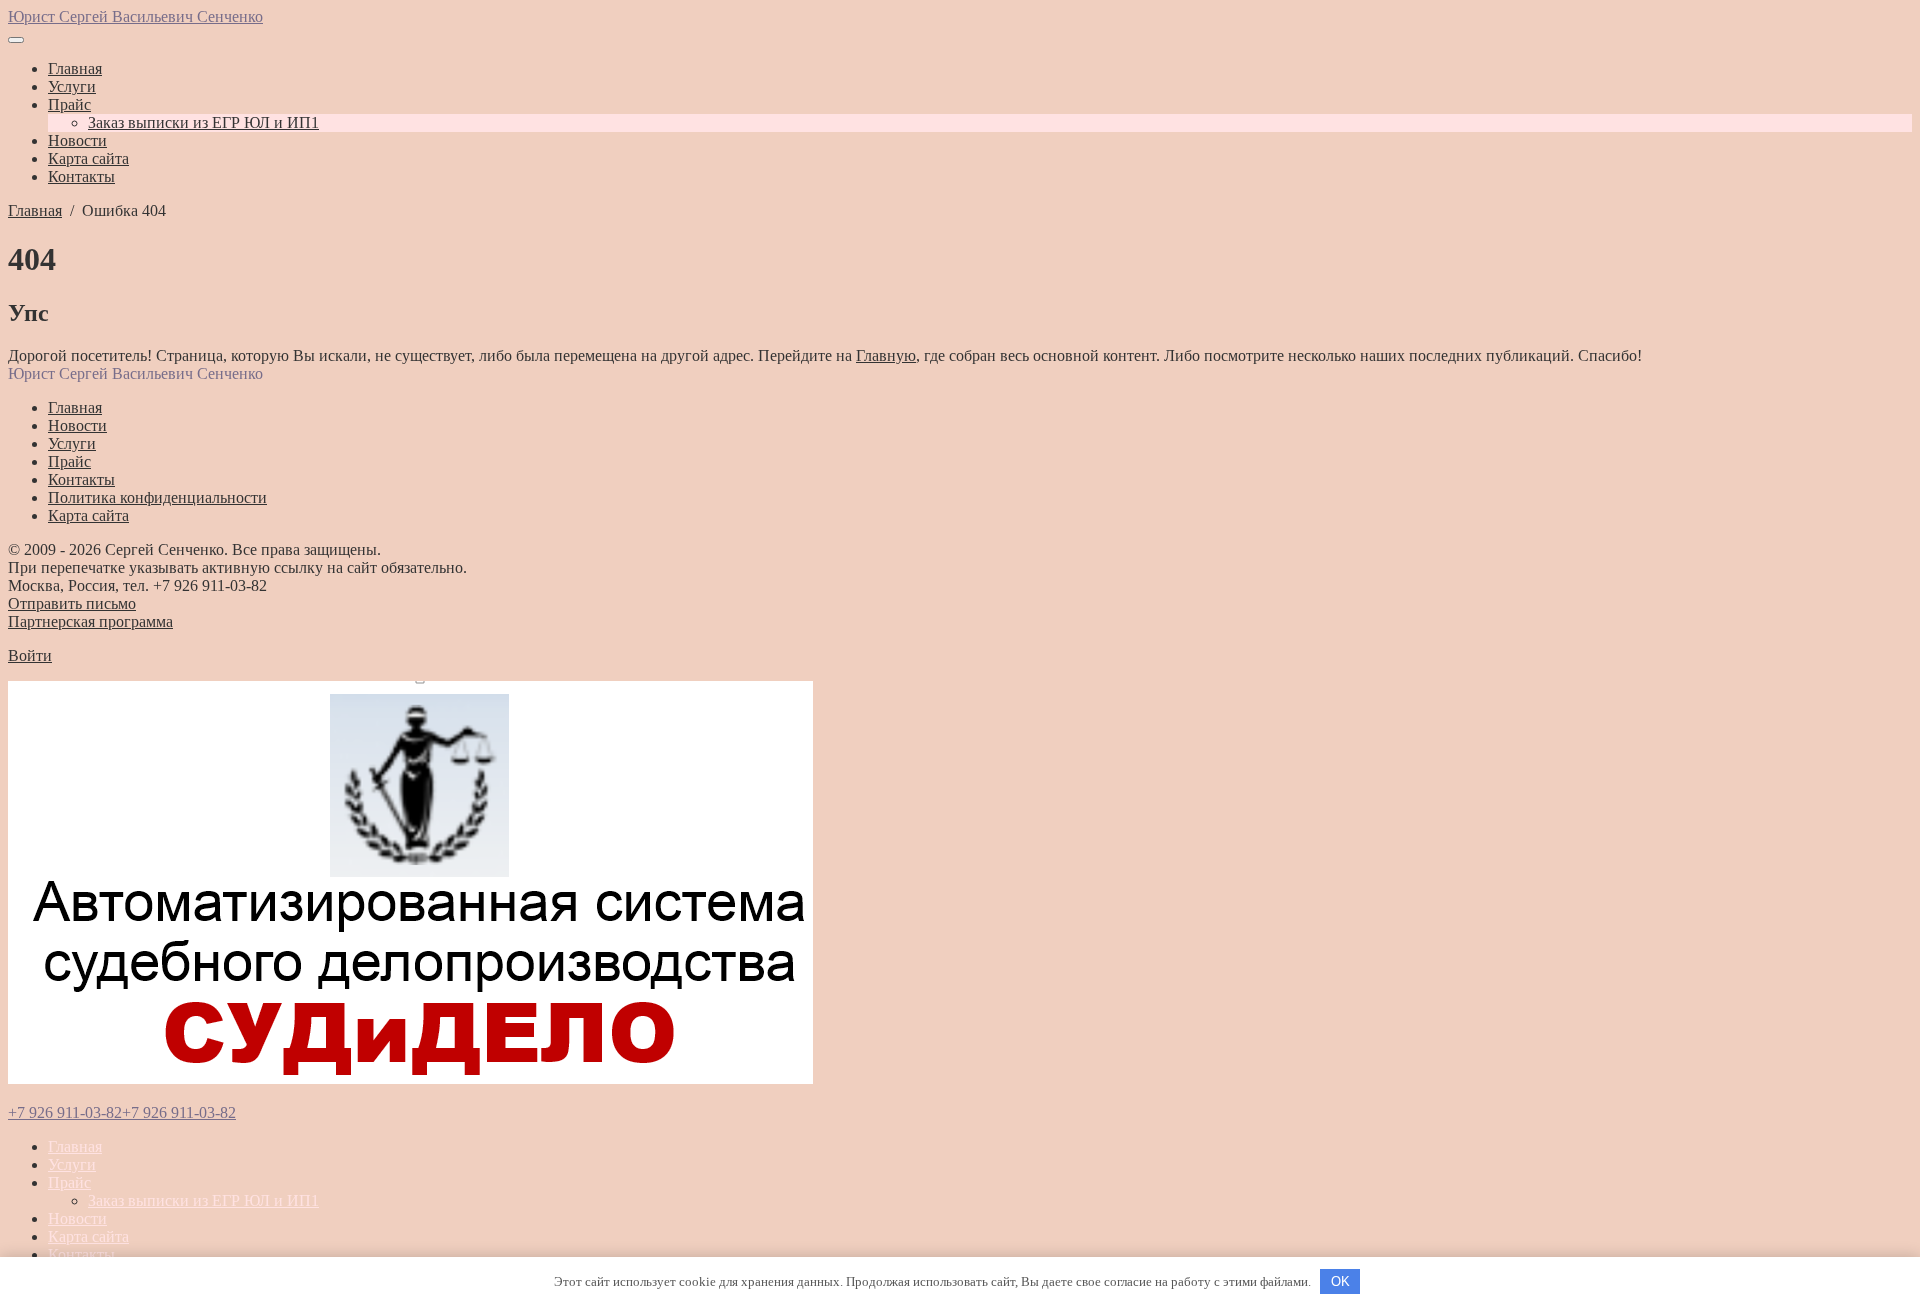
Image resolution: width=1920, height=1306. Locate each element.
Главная (75, 1146)
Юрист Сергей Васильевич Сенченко (135, 16)
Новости (77, 1218)
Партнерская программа (90, 621)
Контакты (81, 1254)
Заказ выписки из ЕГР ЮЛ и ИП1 (203, 1200)
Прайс (69, 1182)
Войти (30, 655)
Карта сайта (88, 1236)
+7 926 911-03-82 (65, 1112)
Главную (886, 355)
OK (1340, 1281)
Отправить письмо (72, 603)
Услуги (72, 1164)
